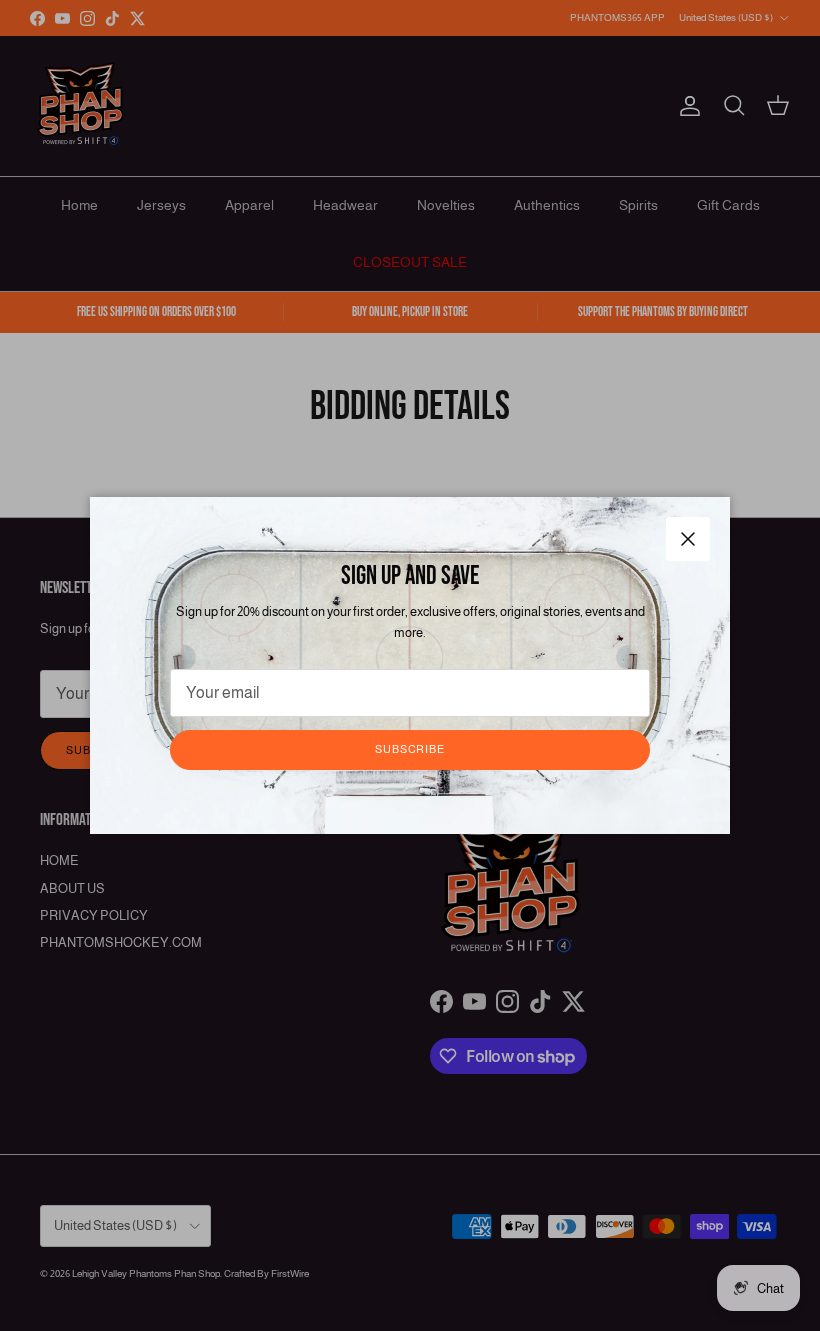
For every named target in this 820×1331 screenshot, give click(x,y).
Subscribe (410, 749)
